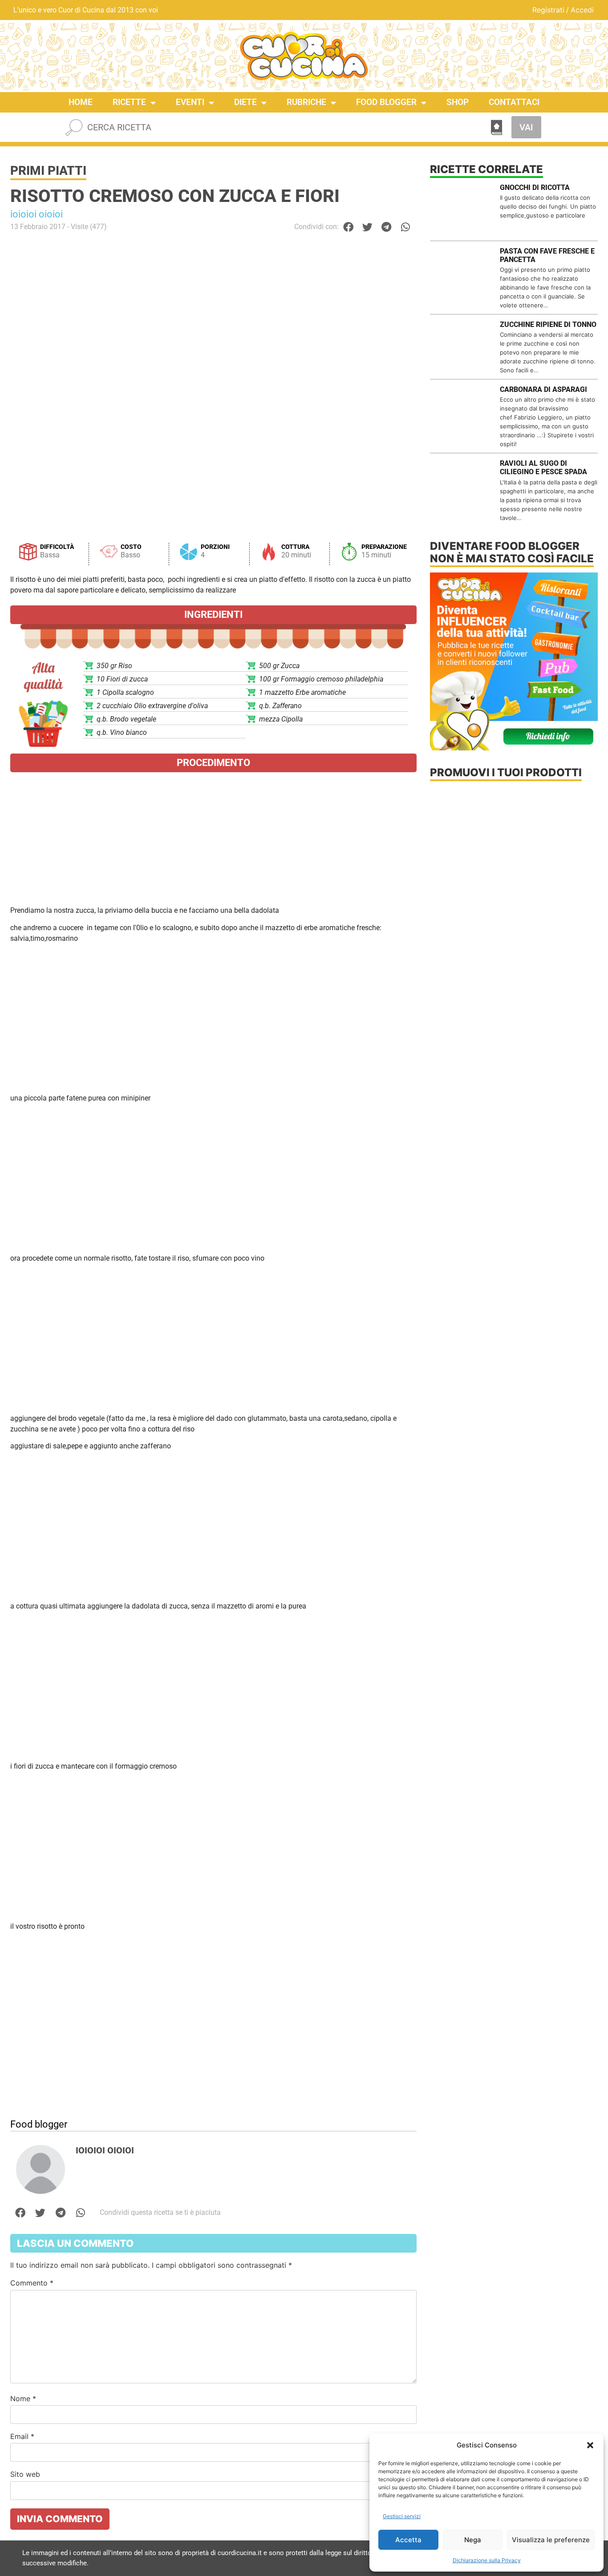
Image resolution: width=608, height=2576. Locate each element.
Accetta (408, 2540)
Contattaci (514, 102)
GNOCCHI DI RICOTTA (535, 187)
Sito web (25, 2474)
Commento (32, 2283)
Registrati (548, 10)
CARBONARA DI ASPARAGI (543, 389)
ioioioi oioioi (36, 214)
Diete (245, 102)
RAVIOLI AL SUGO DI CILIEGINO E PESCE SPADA (543, 468)
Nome (23, 2399)
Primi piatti (48, 171)
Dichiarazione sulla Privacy (487, 2560)
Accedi (582, 10)
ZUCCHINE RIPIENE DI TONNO (548, 325)
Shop (458, 102)
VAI (526, 127)
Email (22, 2436)
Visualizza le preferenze (551, 2540)
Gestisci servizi (402, 2516)
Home (81, 102)
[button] (590, 2445)
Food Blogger (386, 102)
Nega (473, 2540)
